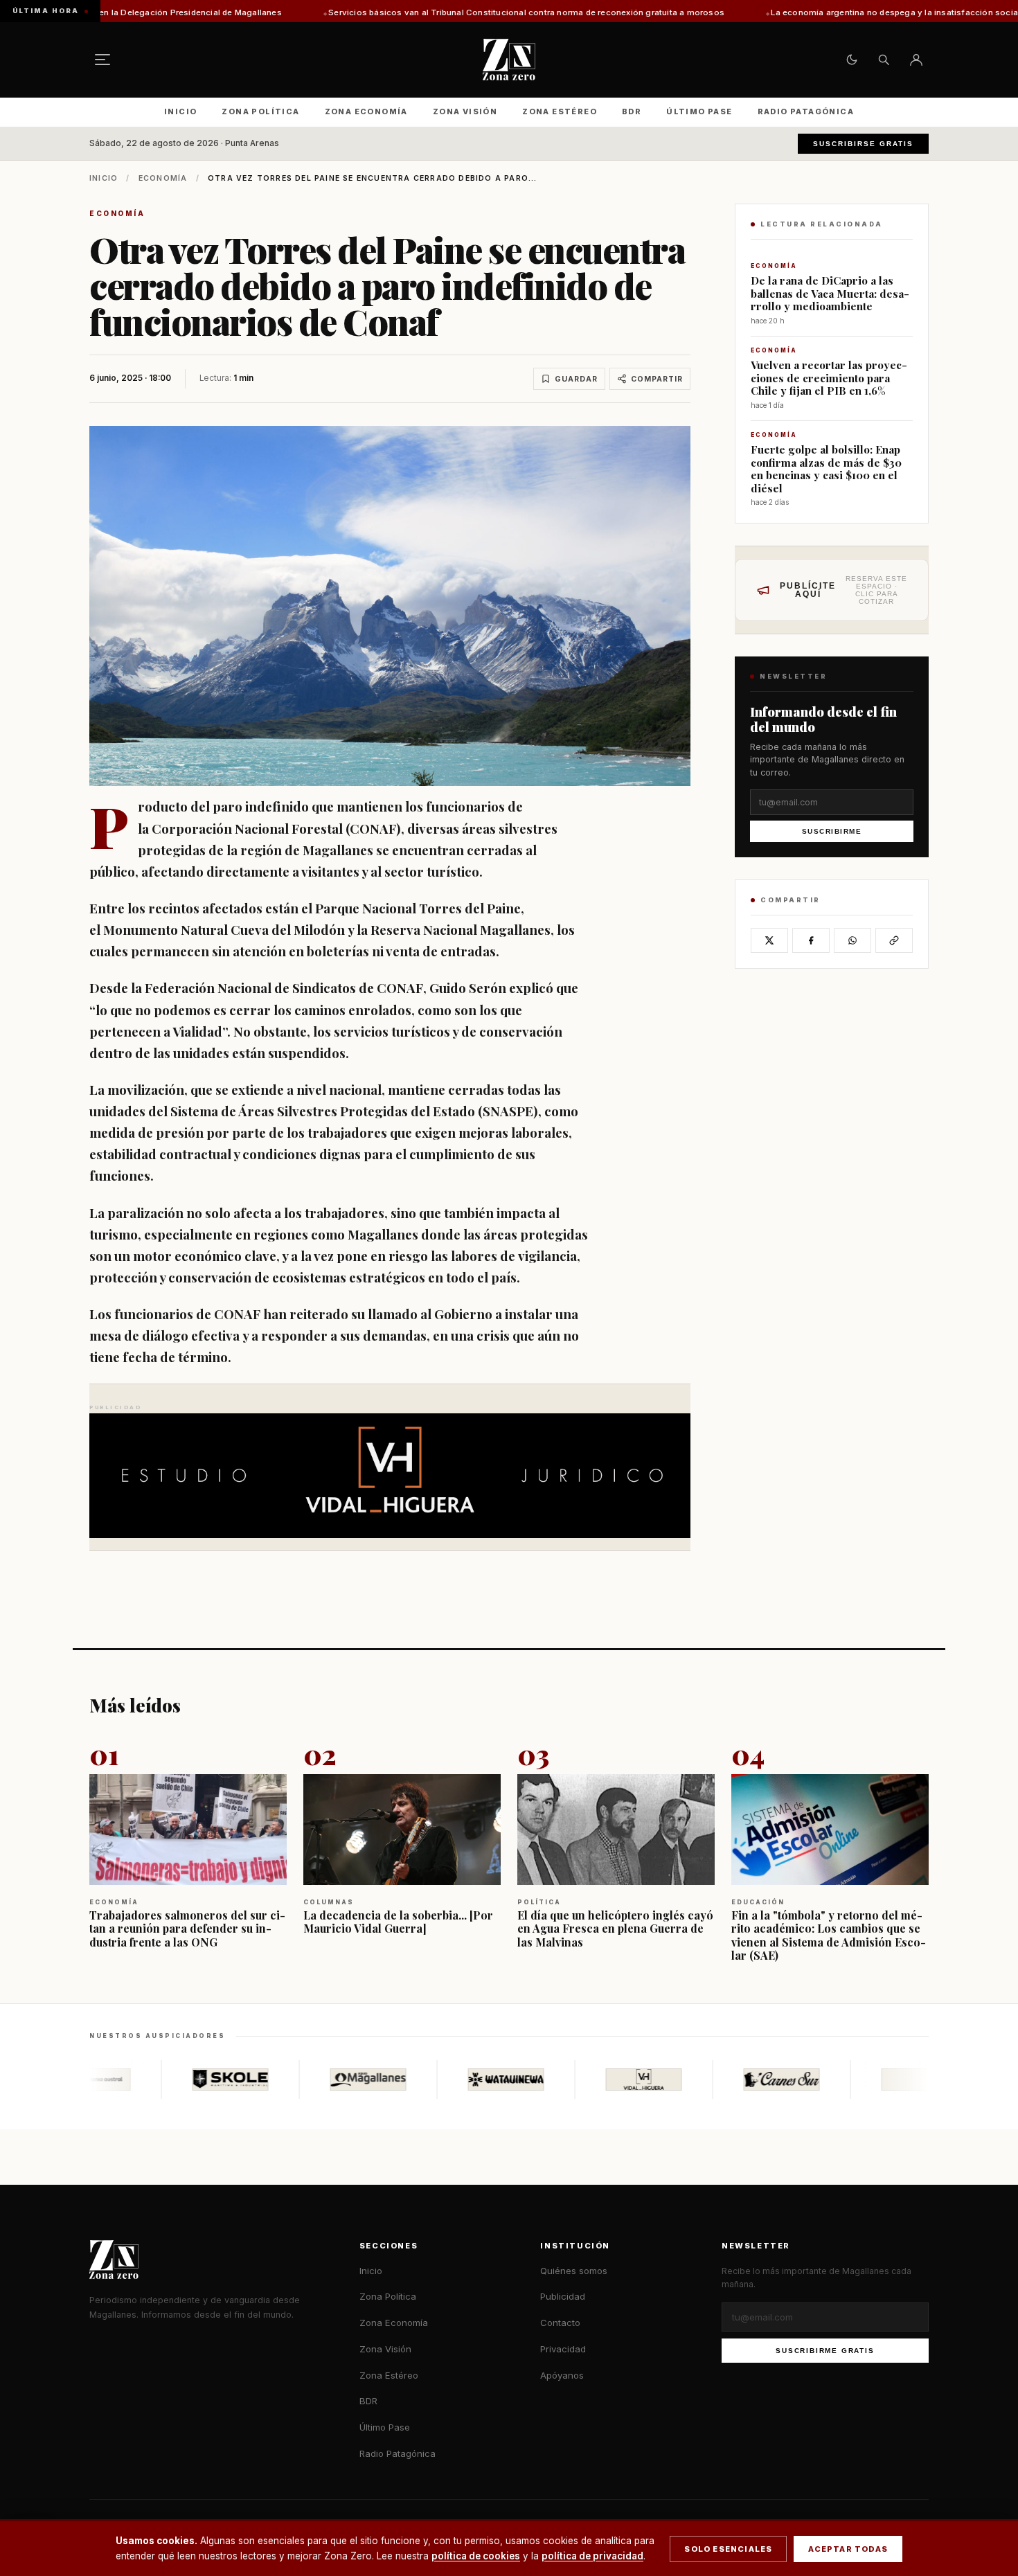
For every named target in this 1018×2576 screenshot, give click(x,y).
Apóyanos (562, 2375)
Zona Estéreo (560, 111)
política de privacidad (592, 2556)
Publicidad (563, 2296)
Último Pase (699, 111)
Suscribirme (832, 831)
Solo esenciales (728, 2549)
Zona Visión (465, 111)
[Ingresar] (916, 60)
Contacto (560, 2323)
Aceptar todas (848, 2549)
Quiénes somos (574, 2271)
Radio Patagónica (806, 111)
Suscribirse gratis (863, 144)
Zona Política (260, 111)
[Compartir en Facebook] (811, 940)
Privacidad (563, 2349)
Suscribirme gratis (825, 2351)
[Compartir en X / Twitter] (769, 940)
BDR (632, 111)
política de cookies (476, 2556)
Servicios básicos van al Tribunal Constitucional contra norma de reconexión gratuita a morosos (393, 12)
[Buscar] (884, 60)
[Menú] (102, 60)
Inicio (180, 111)
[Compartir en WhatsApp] (852, 940)
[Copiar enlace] (894, 940)
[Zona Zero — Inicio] (509, 60)
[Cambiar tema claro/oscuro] (852, 60)
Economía (163, 178)
